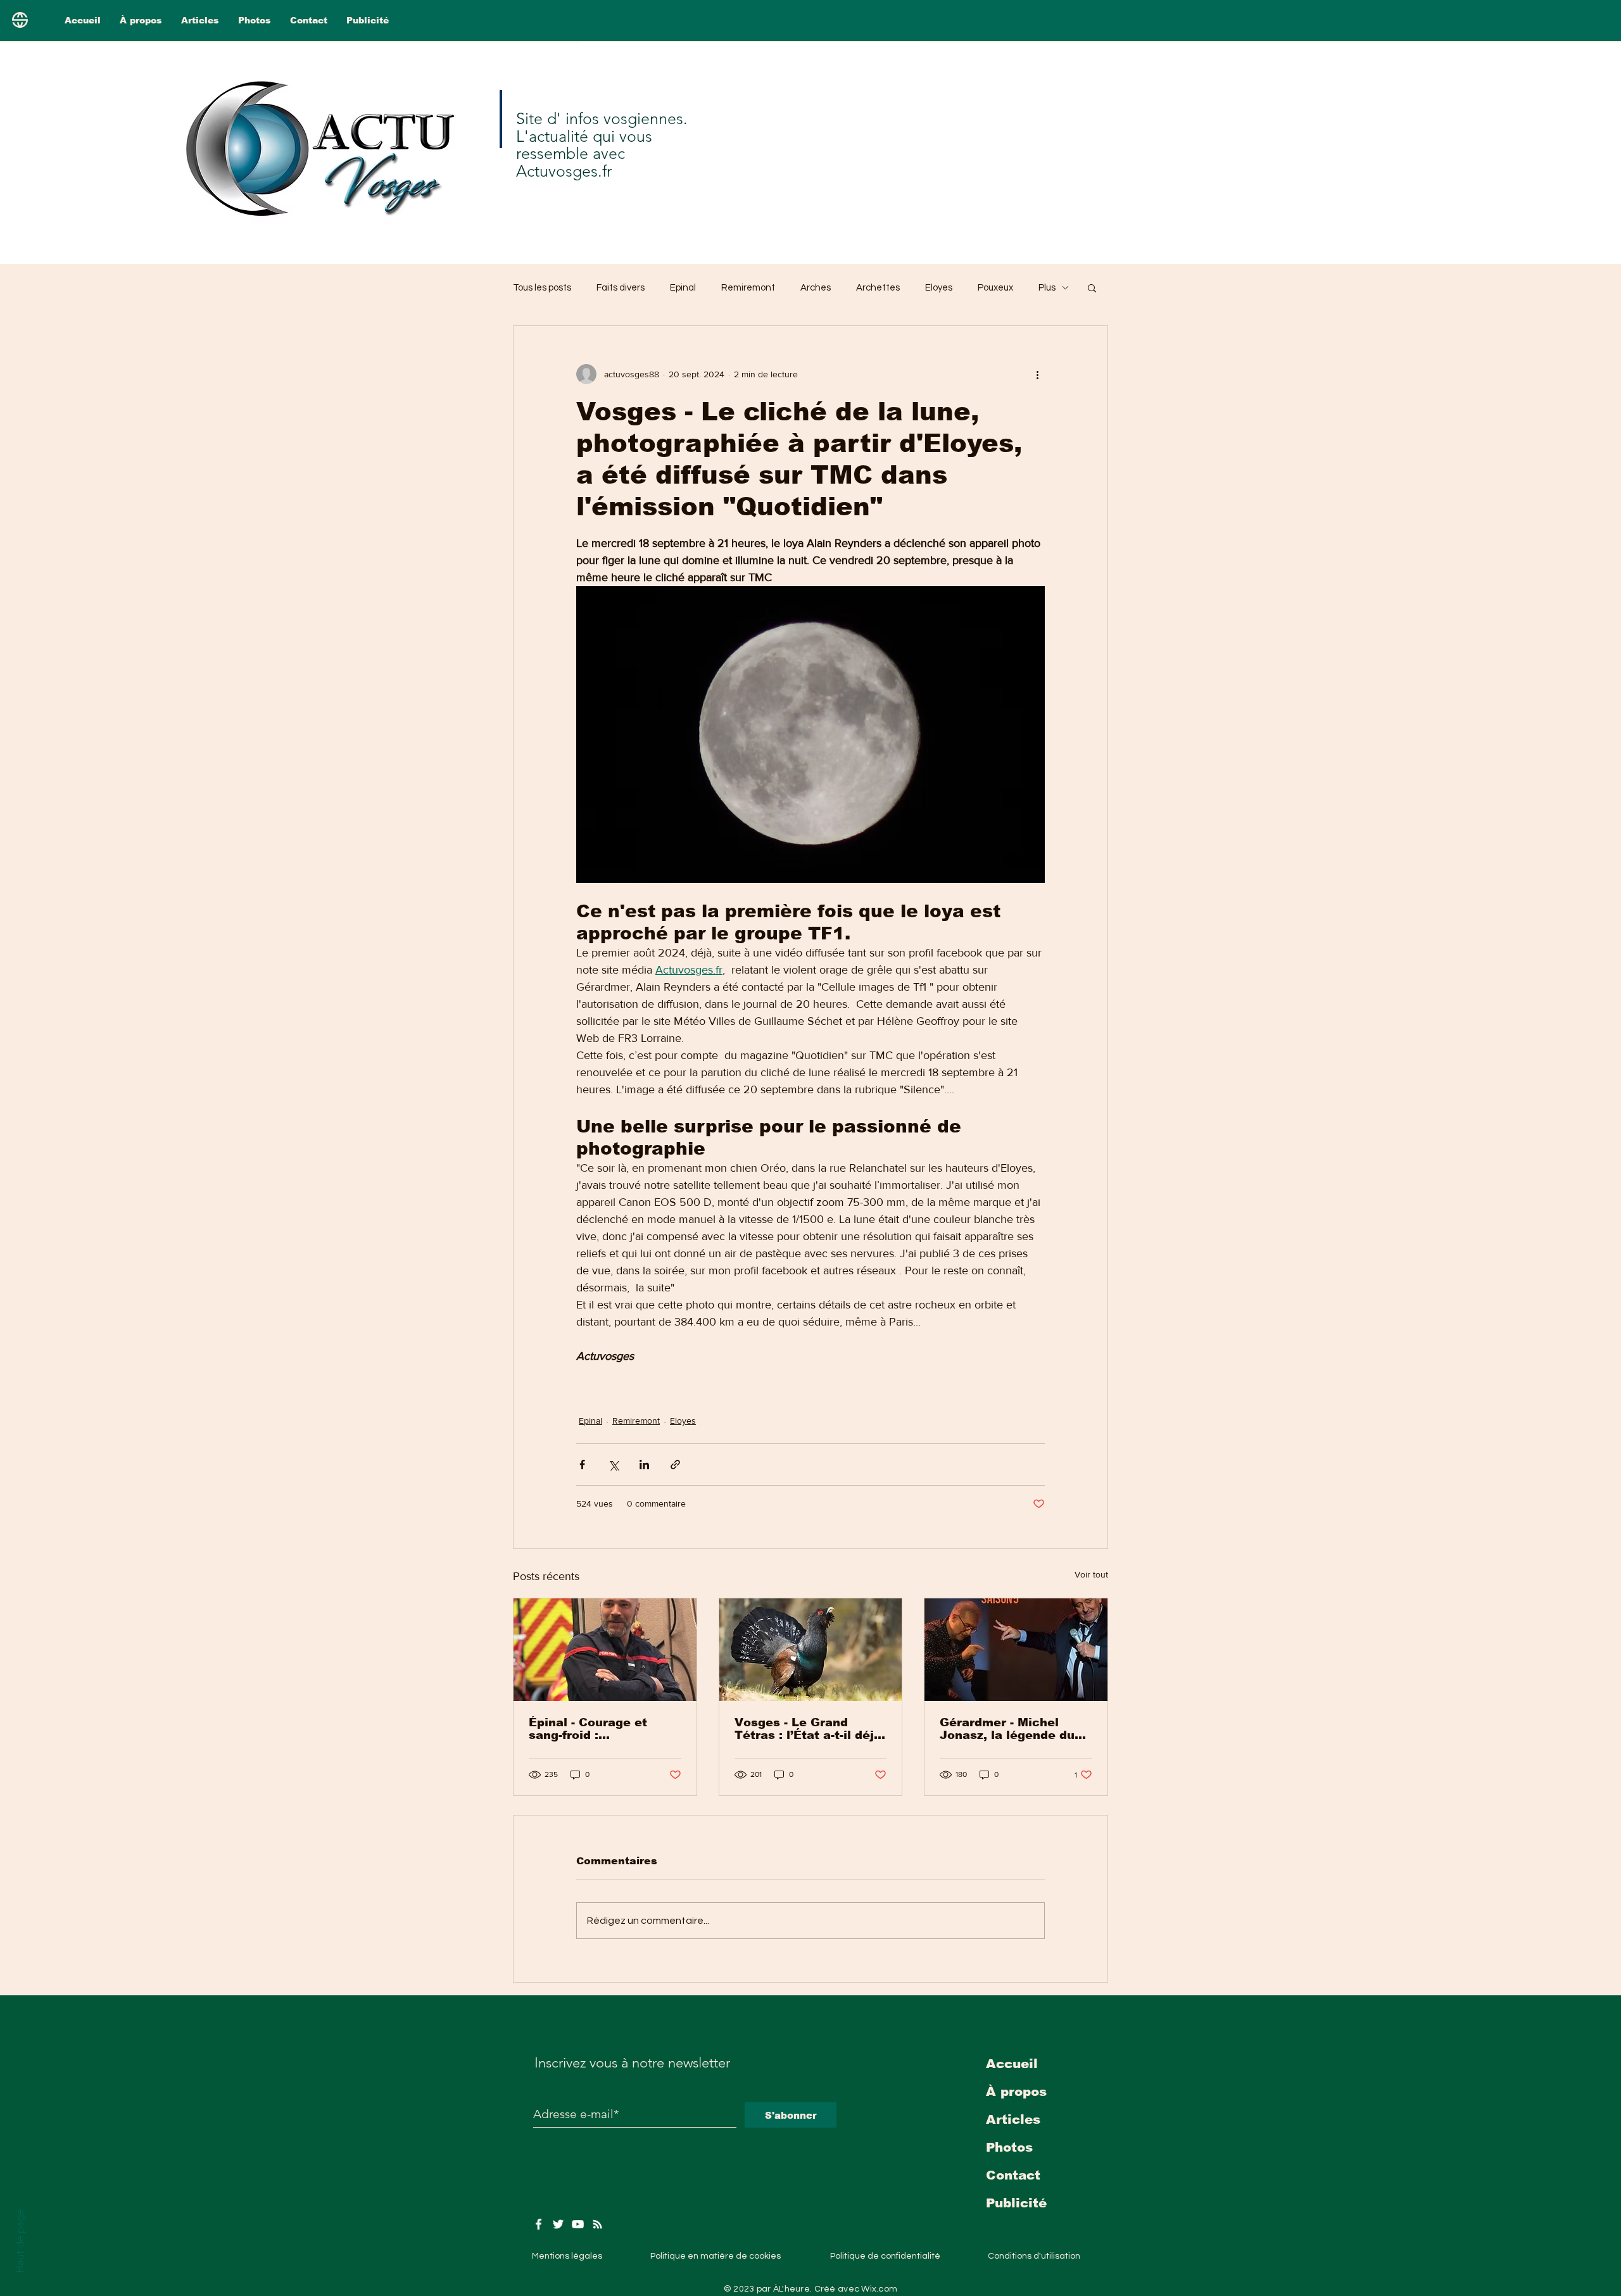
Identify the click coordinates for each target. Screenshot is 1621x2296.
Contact (1013, 2175)
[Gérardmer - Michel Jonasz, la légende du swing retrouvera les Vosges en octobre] (1016, 1650)
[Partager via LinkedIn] (644, 1465)
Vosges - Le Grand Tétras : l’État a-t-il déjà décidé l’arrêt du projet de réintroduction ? (808, 1729)
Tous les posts (542, 288)
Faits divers (621, 288)
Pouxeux (995, 288)
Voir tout (1091, 1574)
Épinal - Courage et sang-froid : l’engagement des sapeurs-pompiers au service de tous (594, 1729)
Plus (1047, 288)
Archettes (878, 288)
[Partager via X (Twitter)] (613, 1465)
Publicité (1016, 2203)
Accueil (1012, 2064)
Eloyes (939, 288)
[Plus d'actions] (1037, 374)
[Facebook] (539, 2224)
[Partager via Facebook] (582, 1465)
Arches (816, 288)
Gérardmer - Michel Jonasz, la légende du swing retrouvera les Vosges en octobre (1007, 1729)
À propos (1016, 2092)
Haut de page (20, 2241)
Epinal (683, 288)
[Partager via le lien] (675, 1465)
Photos (1009, 2147)
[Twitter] (558, 2224)
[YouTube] (578, 2224)
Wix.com (879, 2289)
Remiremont (748, 288)
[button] (1092, 287)
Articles (1013, 2119)
